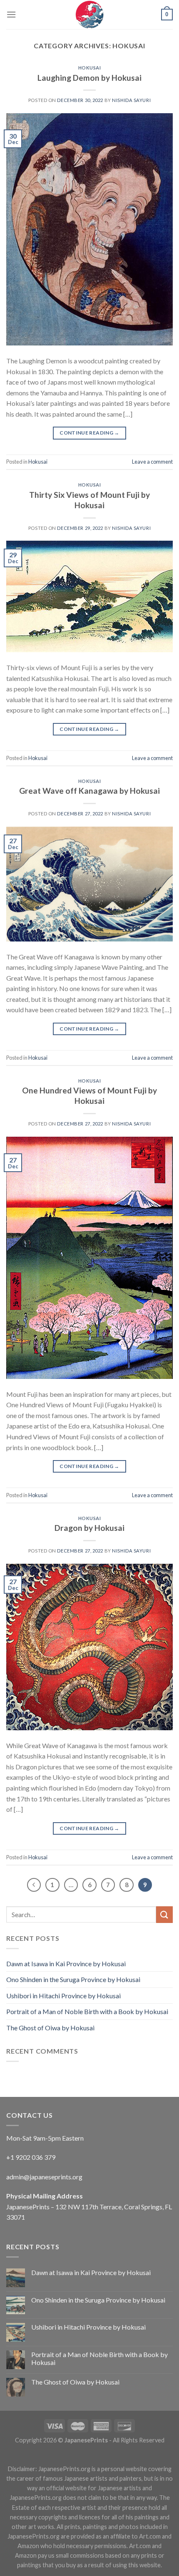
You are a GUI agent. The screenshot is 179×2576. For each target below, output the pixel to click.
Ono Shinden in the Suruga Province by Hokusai (73, 1979)
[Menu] (11, 14)
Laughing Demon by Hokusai (89, 78)
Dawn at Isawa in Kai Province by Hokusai (66, 1964)
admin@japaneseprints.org (44, 2177)
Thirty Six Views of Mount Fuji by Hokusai (89, 500)
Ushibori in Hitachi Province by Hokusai (63, 1996)
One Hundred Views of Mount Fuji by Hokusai (89, 1095)
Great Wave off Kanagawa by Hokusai (89, 791)
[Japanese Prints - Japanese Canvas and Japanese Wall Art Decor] (89, 15)
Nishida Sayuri (131, 100)
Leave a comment (152, 462)
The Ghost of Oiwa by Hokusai (50, 2028)
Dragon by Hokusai (89, 1528)
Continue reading (89, 433)
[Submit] (164, 1914)
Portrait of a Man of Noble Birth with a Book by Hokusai (87, 2011)
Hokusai (90, 68)
